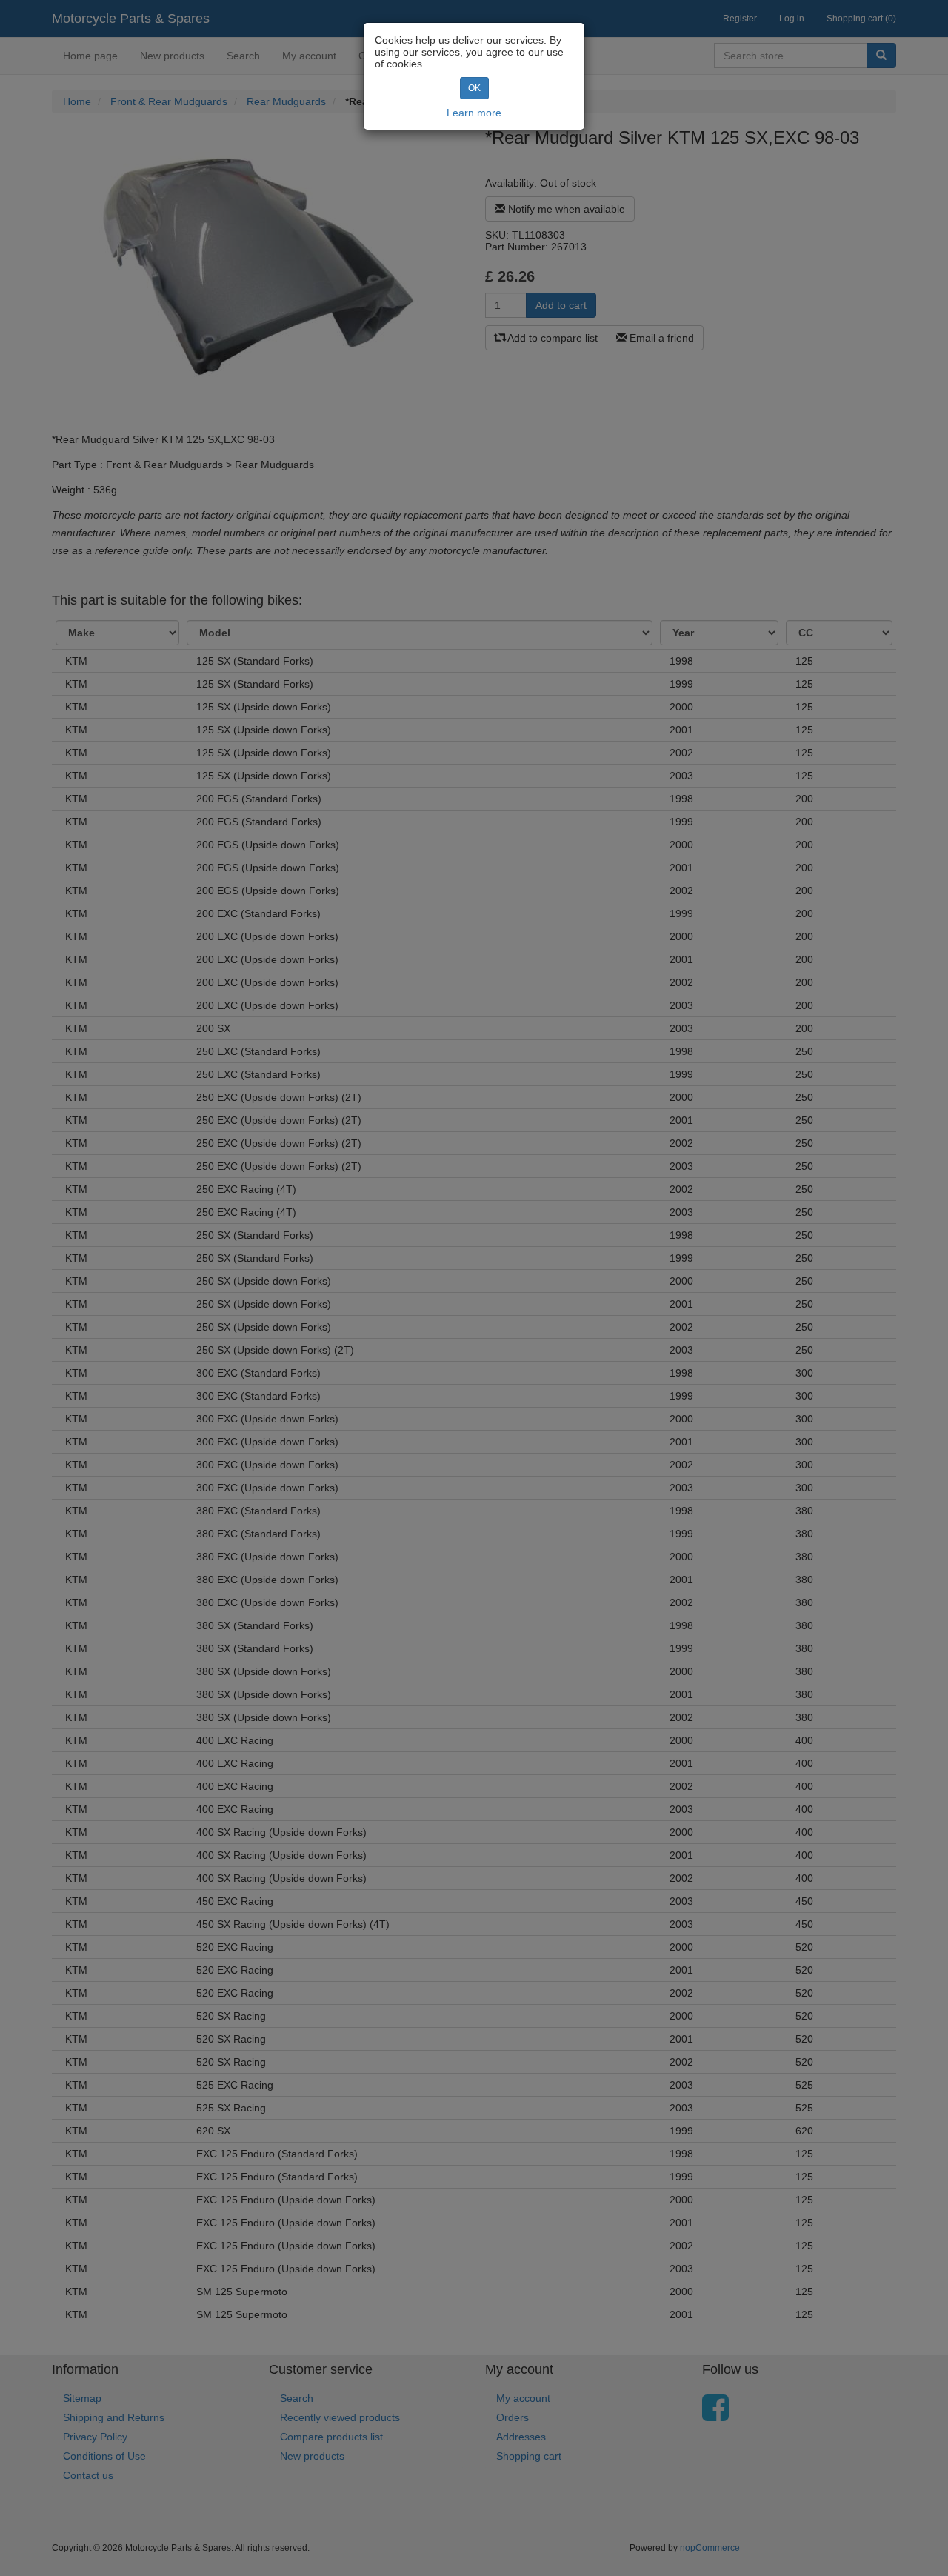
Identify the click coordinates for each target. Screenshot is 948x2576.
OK (474, 88)
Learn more (474, 113)
